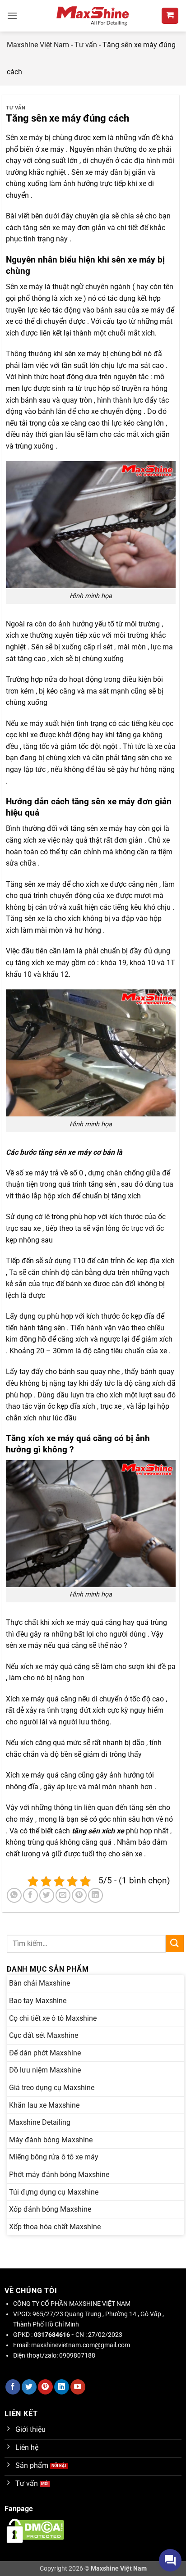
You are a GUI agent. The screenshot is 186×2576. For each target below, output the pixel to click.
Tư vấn (86, 45)
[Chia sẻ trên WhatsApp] (14, 1895)
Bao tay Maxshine (38, 2001)
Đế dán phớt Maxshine (45, 2053)
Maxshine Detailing (40, 2122)
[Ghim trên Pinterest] (79, 1895)
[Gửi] (175, 1943)
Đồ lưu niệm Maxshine (45, 2070)
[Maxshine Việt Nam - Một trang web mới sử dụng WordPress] (93, 16)
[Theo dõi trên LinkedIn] (62, 2387)
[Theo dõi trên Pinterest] (45, 2387)
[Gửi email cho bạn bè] (63, 1895)
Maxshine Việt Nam (38, 45)
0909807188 (77, 2356)
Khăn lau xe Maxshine (44, 2105)
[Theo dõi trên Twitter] (29, 2387)
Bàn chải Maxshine (40, 1983)
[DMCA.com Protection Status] (35, 2530)
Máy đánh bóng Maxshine (51, 2140)
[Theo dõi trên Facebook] (13, 2387)
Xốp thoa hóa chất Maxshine (55, 2227)
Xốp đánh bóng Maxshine (50, 2209)
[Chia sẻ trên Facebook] (30, 1895)
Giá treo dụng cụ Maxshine (52, 2088)
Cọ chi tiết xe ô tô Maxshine (53, 2018)
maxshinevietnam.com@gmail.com (81, 2345)
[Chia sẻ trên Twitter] (47, 1895)
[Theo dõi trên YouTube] (78, 2387)
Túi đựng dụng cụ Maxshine (54, 2192)
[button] (12, 16)
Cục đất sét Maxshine (44, 2035)
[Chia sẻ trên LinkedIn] (95, 1895)
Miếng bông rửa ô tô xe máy (54, 2157)
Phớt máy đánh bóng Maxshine (59, 2175)
